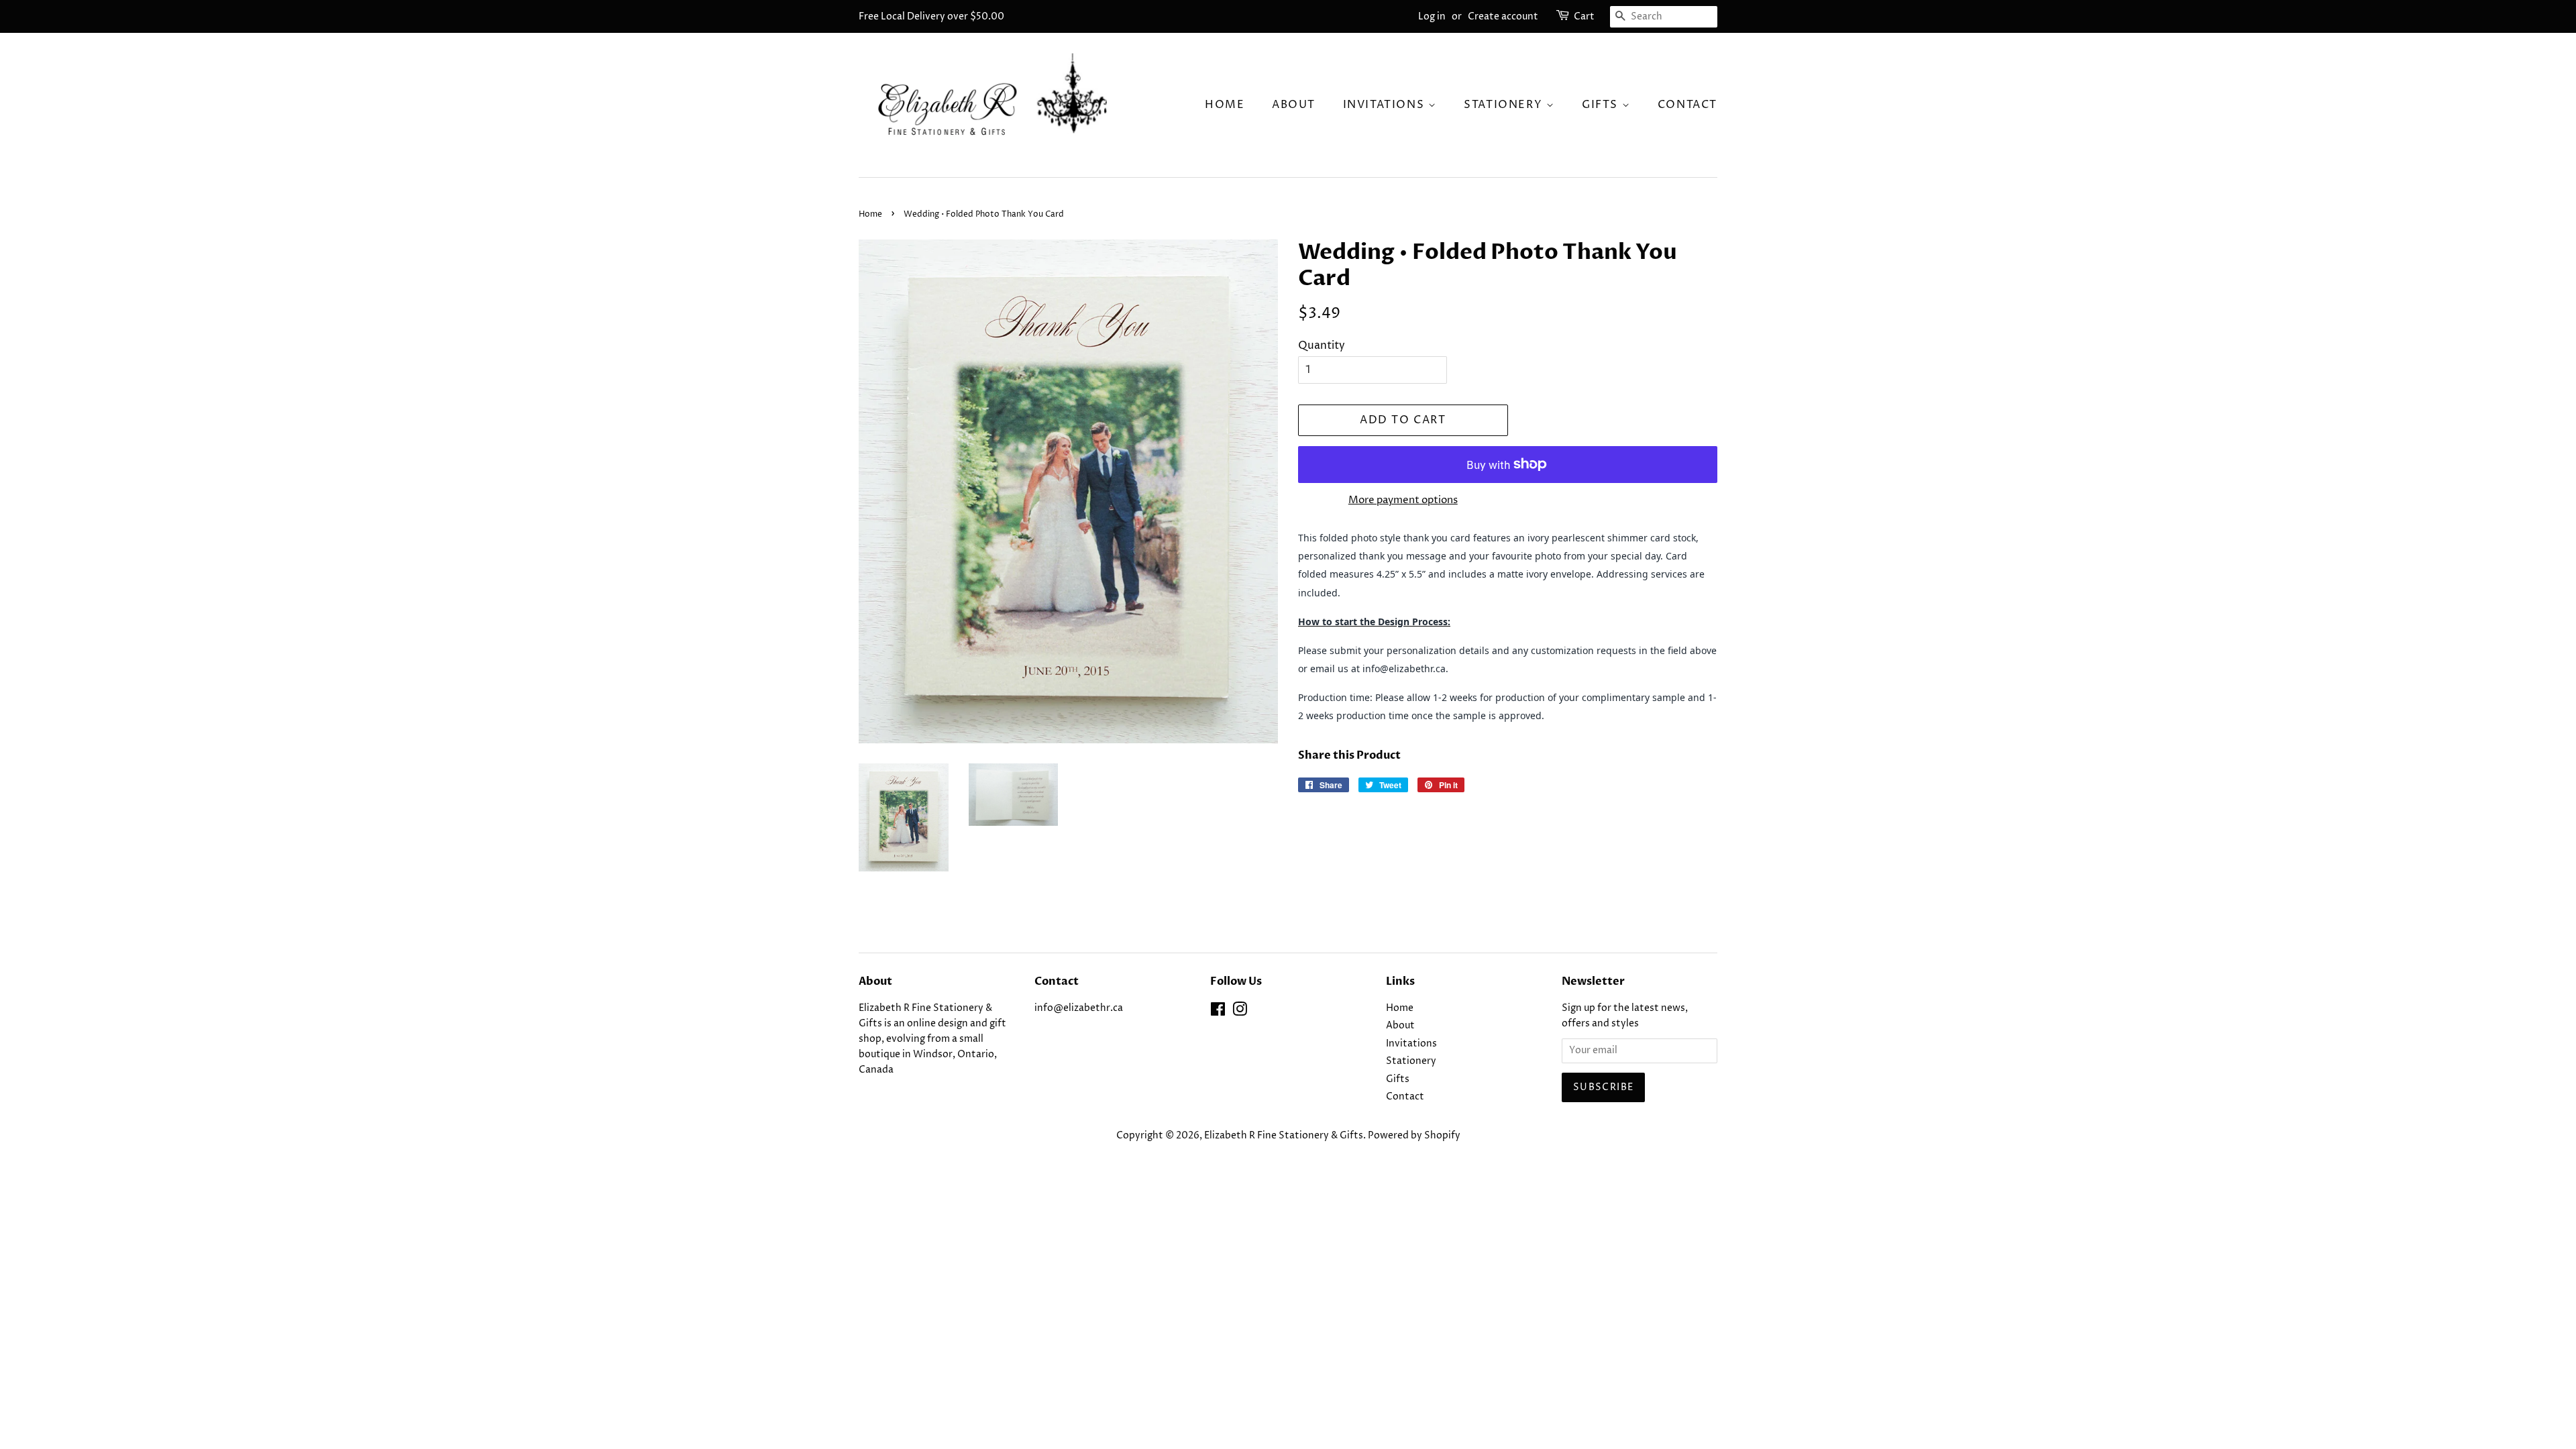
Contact (1687, 105)
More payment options (1403, 500)
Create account (1503, 16)
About (1294, 105)
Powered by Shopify (1414, 1136)
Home (1225, 105)
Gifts (1602, 105)
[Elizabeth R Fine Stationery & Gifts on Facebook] (1218, 1012)
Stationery (1505, 105)
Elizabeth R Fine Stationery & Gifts (1284, 1136)
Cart (1584, 16)
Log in (1432, 16)
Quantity (1322, 345)
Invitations (1386, 105)
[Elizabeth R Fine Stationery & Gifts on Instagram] (1240, 1012)
